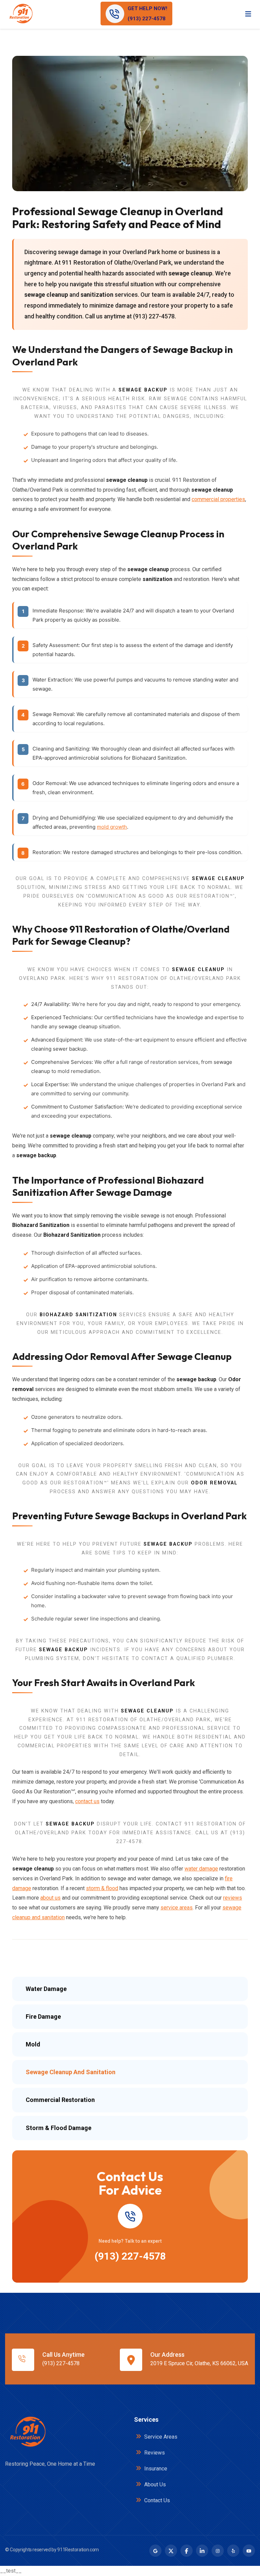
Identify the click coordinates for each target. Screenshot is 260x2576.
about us (50, 1898)
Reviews (154, 2453)
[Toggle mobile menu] (248, 14)
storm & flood (102, 1888)
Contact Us (156, 2500)
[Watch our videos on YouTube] (249, 2551)
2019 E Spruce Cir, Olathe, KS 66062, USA (199, 2363)
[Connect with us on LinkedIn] (202, 2551)
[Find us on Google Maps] (155, 2551)
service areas (177, 1908)
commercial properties (218, 499)
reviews (233, 1898)
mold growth (112, 827)
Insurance (155, 2469)
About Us (154, 2484)
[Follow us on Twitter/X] (171, 2551)
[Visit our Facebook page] (187, 2551)
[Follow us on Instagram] (218, 2551)
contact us (87, 1801)
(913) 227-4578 (130, 2256)
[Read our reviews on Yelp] (233, 2551)
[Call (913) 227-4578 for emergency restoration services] (130, 2216)
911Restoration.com (78, 2550)
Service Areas (160, 2437)
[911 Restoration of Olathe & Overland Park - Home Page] (21, 14)
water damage (201, 1869)
